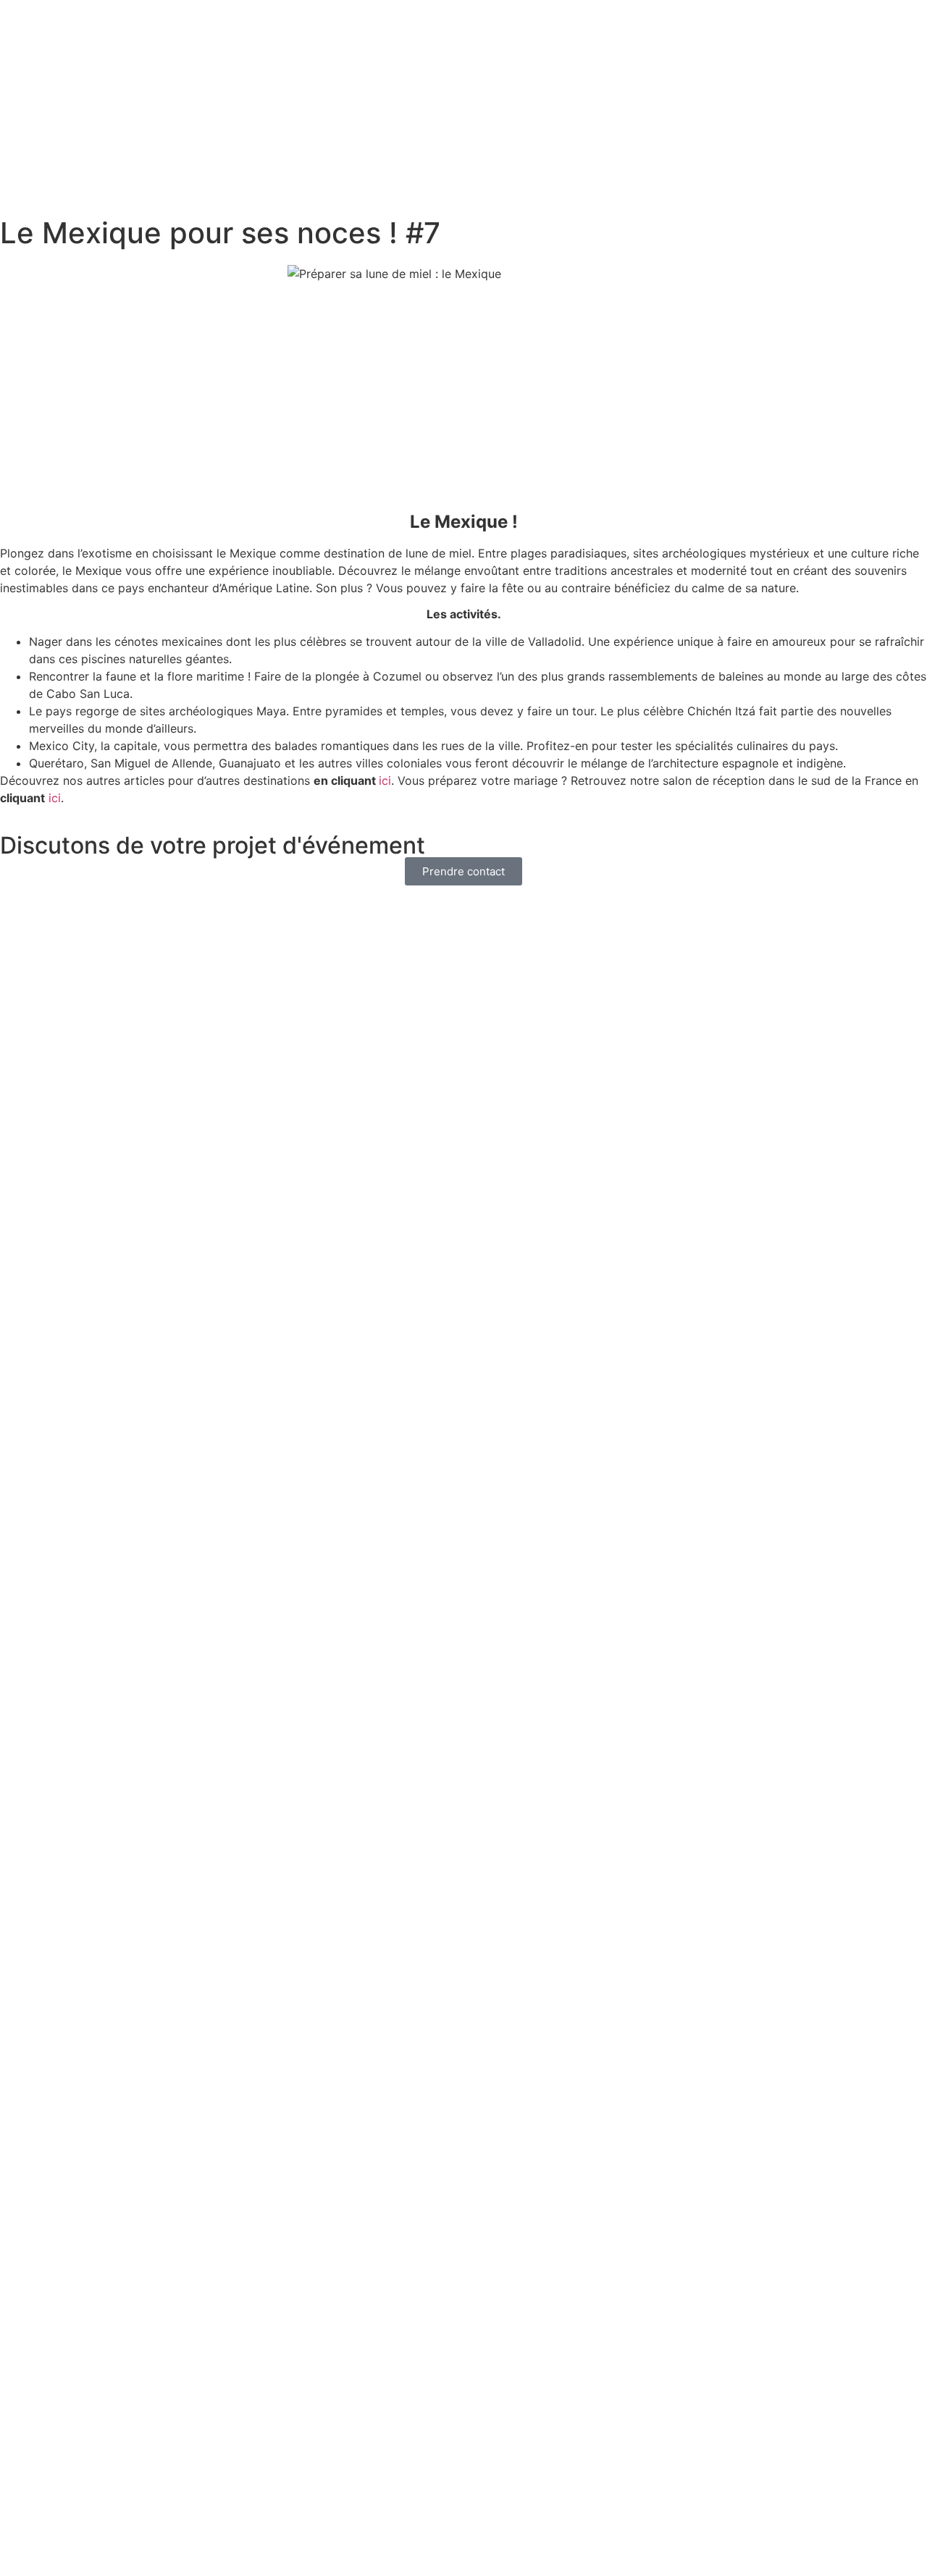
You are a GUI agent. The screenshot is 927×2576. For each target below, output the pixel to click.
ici (385, 780)
